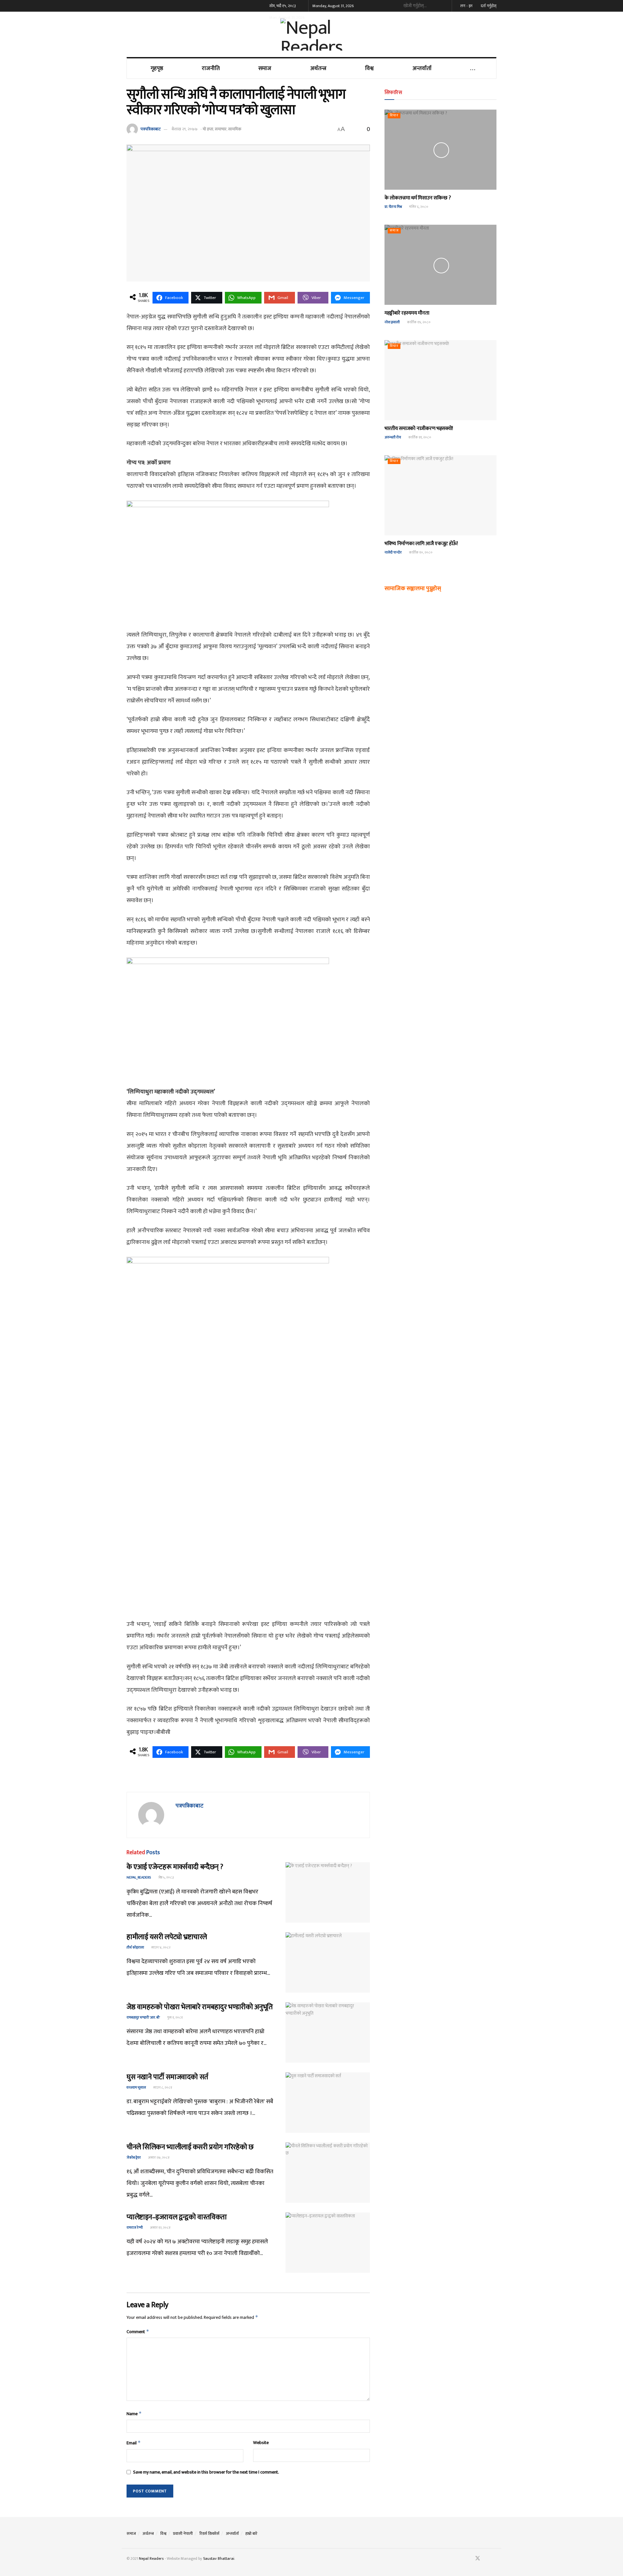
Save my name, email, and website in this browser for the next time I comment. (206, 2472)
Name (134, 2414)
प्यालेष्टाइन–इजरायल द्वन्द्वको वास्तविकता (177, 2217)
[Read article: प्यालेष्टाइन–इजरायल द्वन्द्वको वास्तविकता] (328, 2243)
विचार (394, 116)
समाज (265, 68)
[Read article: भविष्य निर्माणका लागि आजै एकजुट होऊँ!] (440, 495)
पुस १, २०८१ (175, 2018)
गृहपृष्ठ (157, 68)
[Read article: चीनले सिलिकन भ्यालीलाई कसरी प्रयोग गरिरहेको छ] (328, 2173)
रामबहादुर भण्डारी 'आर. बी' (143, 2018)
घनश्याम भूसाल (136, 2088)
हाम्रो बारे (251, 2534)
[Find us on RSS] (495, 2559)
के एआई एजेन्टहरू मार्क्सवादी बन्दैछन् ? (175, 1867)
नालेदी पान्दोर (393, 553)
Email (134, 2443)
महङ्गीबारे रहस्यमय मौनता (407, 313)
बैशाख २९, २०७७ (185, 129)
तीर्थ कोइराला (135, 1948)
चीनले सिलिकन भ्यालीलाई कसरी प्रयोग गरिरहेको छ (190, 2147)
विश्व (369, 68)
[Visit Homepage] (311, 34)
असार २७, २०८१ (158, 2158)
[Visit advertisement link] (248, 1779)
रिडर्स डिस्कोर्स (209, 2534)
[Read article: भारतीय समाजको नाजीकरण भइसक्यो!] (440, 380)
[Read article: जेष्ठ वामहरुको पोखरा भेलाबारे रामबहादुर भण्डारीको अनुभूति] (328, 2033)
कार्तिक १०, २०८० (420, 553)
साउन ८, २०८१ (162, 2088)
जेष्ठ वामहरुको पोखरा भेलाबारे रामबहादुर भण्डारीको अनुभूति (200, 2007)
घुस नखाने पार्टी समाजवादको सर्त (167, 2077)
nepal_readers (139, 1878)
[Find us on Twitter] (478, 2559)
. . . (473, 68)
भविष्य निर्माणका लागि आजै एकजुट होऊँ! (421, 544)
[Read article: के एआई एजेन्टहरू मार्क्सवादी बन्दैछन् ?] (328, 1892)
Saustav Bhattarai (219, 2558)
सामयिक (235, 129)
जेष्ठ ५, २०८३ (165, 1878)
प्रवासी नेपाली (183, 2534)
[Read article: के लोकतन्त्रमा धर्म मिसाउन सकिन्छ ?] (440, 150)
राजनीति (211, 68)
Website (261, 2443)
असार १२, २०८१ (160, 2228)
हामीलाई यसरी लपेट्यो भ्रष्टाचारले (167, 1937)
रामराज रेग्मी (135, 2228)
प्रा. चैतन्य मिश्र (393, 207)
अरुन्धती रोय (393, 437)
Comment (138, 2332)
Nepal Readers (151, 2558)
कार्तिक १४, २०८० (418, 322)
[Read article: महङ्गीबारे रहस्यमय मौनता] (440, 265)
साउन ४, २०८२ (160, 1948)
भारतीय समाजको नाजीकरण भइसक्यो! (419, 429)
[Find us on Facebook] (469, 2559)
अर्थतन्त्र (318, 68)
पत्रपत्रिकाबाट (151, 129)
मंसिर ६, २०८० (418, 207)
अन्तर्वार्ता (422, 68)
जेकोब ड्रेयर (134, 2158)
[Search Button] (444, 6)
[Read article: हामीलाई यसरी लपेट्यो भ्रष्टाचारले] (328, 1962)
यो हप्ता (208, 129)
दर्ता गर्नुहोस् (488, 6)
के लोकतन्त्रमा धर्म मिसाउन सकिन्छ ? (418, 198)
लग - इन (466, 6)
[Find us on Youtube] (486, 2559)
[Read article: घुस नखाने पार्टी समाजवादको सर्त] (328, 2103)
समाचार (221, 129)
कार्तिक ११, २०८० (419, 437)
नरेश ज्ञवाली (392, 322)
